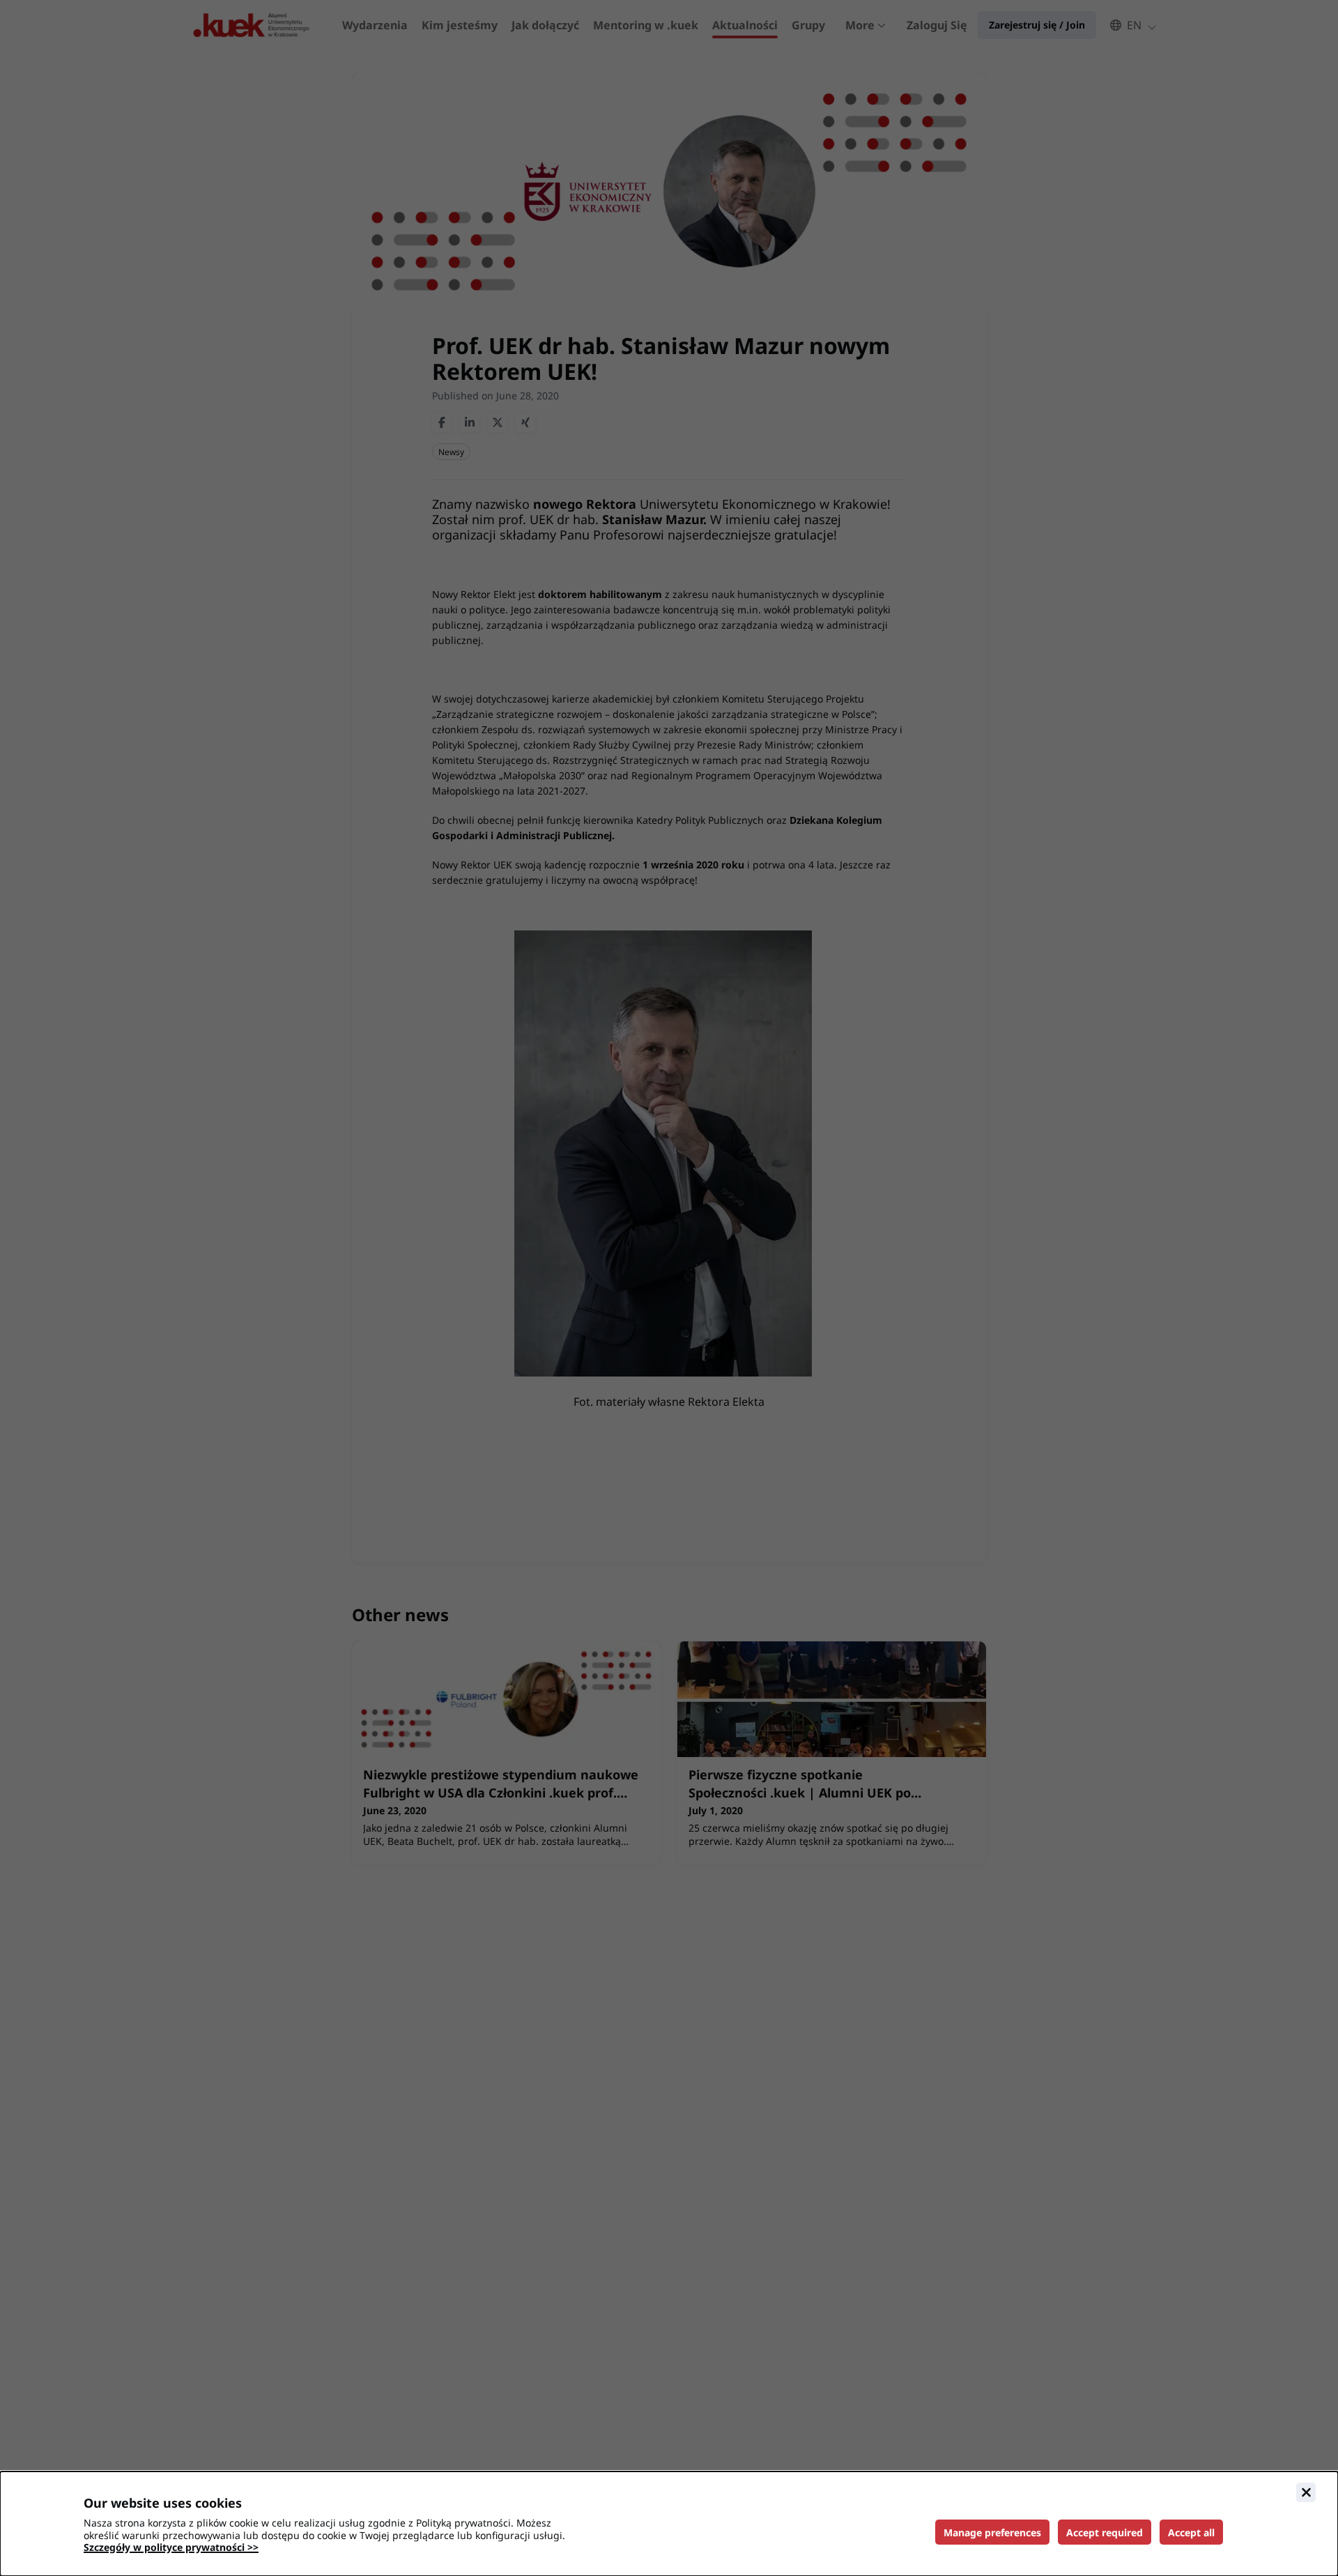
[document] (669, 2524)
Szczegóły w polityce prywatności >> (171, 2547)
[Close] (1306, 2492)
